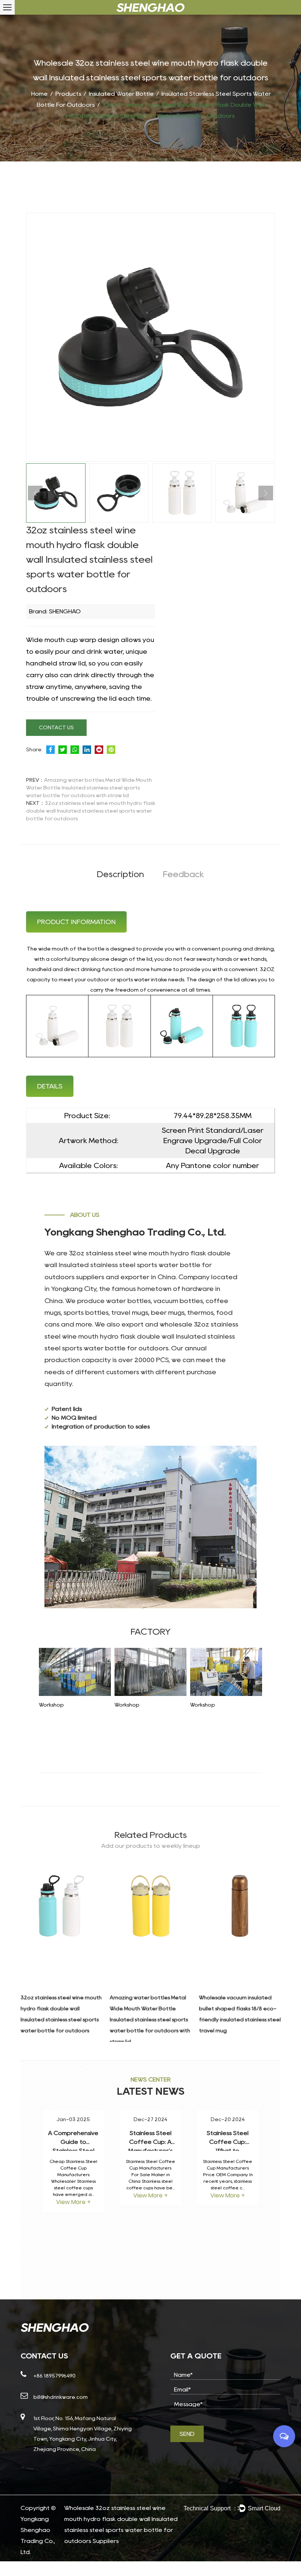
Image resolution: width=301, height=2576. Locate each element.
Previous (35, 493)
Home (39, 94)
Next (266, 493)
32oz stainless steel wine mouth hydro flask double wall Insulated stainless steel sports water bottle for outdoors (91, 811)
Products (68, 94)
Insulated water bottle (121, 94)
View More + (73, 2202)
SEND (187, 2434)
